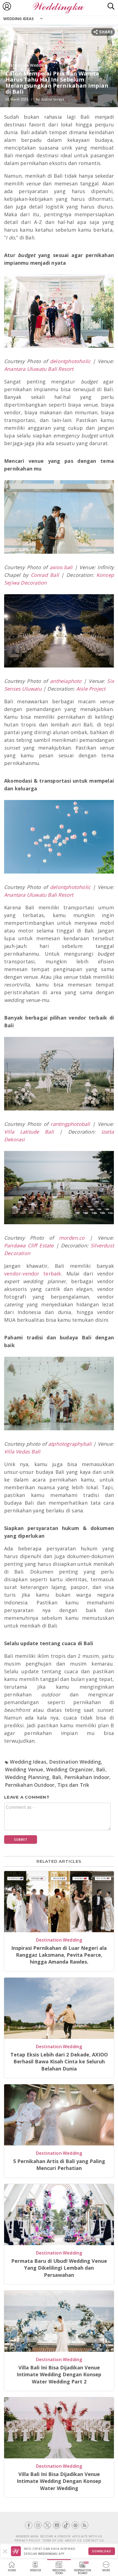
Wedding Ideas (19, 19)
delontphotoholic (70, 361)
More (106, 2570)
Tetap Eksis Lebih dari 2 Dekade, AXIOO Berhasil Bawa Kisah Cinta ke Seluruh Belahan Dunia (59, 2062)
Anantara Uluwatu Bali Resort (39, 369)
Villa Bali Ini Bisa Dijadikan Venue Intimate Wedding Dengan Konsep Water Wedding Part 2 (59, 2374)
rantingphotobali (70, 1124)
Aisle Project (91, 689)
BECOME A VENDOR (56, 2536)
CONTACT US (93, 2540)
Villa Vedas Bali (22, 1451)
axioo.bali (61, 567)
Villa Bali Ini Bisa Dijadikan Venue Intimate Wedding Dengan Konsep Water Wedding (59, 2481)
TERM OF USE (53, 2540)
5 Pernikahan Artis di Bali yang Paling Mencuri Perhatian (59, 2165)
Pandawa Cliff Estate (29, 1245)
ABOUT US (73, 2540)
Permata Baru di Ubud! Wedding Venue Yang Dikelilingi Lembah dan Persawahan (59, 2268)
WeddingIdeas (59, 2572)
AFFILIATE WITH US (87, 2536)
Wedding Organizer (70, 1769)
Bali (101, 1769)
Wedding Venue (24, 1769)
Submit (21, 1840)
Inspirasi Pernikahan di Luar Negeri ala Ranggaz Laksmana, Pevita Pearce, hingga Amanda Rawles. (59, 1955)
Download (102, 2551)
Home (12, 2570)
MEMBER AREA (27, 2536)
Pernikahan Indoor (87, 1777)
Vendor (36, 2570)
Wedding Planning (27, 1777)
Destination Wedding (26, 65)
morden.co (72, 1238)
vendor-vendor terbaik (33, 1274)
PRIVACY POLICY (27, 2540)
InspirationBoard (83, 2572)
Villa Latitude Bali (29, 1132)
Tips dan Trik (73, 1785)
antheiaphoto (66, 681)
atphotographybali (70, 1444)
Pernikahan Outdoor (30, 1785)
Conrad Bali (45, 575)
